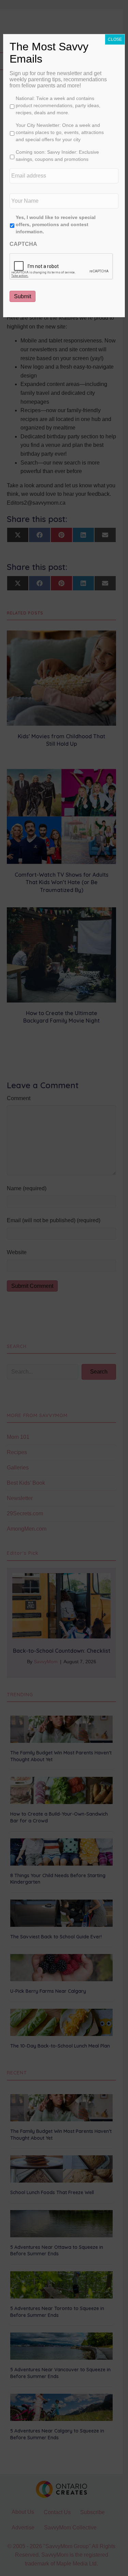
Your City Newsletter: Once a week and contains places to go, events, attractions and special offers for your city (60, 132)
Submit (23, 296)
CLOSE (115, 39)
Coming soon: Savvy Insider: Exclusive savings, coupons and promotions (57, 156)
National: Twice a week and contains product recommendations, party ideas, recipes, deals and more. (58, 105)
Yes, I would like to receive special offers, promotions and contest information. (56, 224)
